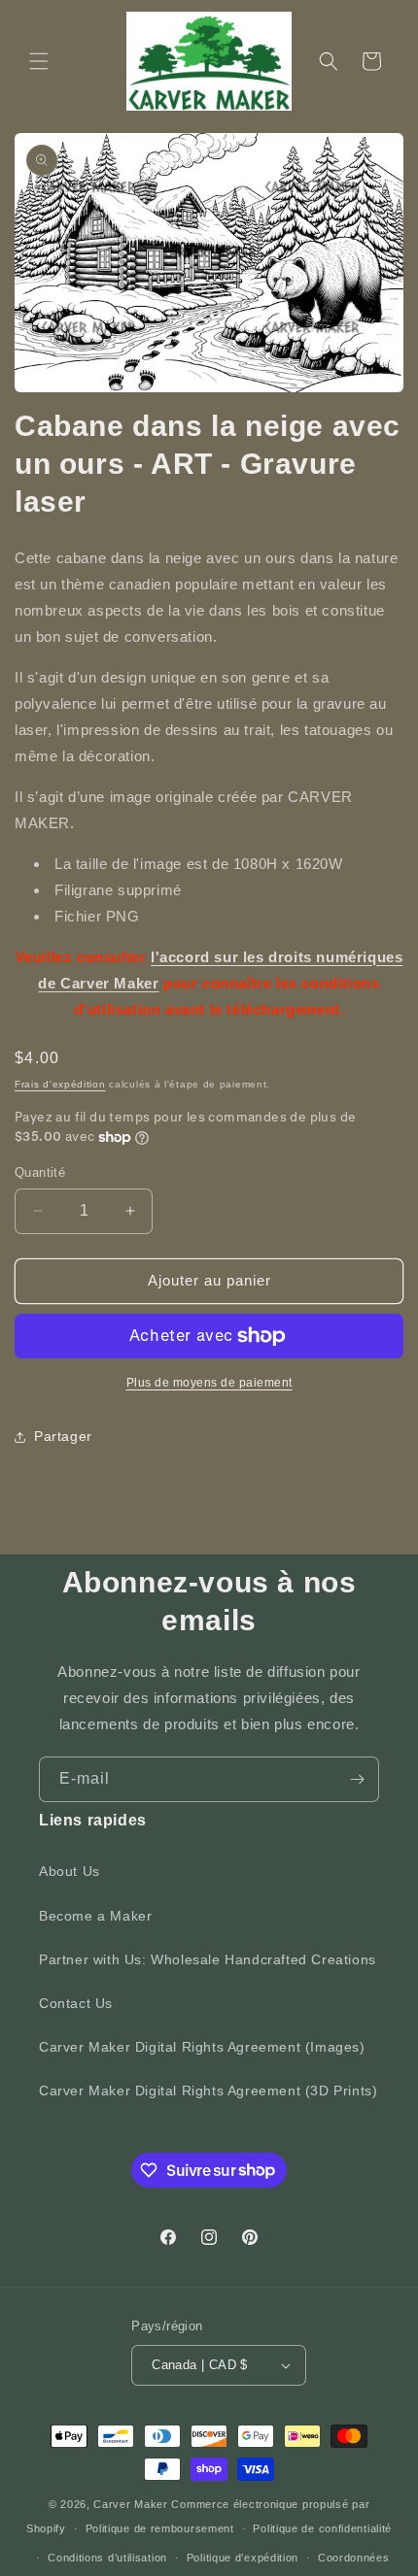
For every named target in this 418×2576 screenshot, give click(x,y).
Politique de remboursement (160, 2528)
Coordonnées (354, 2558)
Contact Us (76, 2003)
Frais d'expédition (60, 1084)
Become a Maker (95, 1916)
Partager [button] (63, 1436)
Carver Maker (130, 2504)
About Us (70, 1871)
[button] (39, 61)
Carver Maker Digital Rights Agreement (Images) (202, 2047)
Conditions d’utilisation (107, 2558)
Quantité (40, 1172)
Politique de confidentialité (322, 2528)
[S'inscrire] (357, 1779)
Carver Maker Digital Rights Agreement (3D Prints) (208, 2091)
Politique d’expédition (243, 2558)
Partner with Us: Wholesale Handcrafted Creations (208, 1959)
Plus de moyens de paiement (209, 1383)
